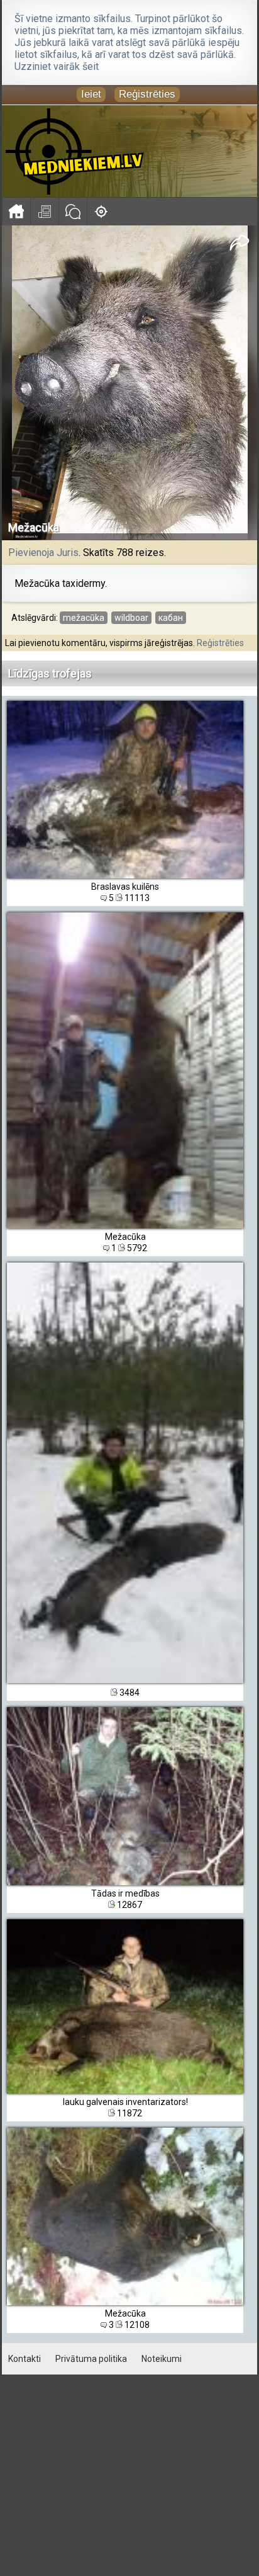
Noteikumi (162, 2359)
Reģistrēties (147, 94)
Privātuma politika (91, 2359)
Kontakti (25, 2359)
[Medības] (101, 211)
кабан (171, 618)
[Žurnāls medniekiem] (44, 211)
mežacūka (84, 618)
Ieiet (91, 94)
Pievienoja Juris (43, 553)
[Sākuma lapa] (16, 211)
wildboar (131, 618)
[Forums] (73, 211)
